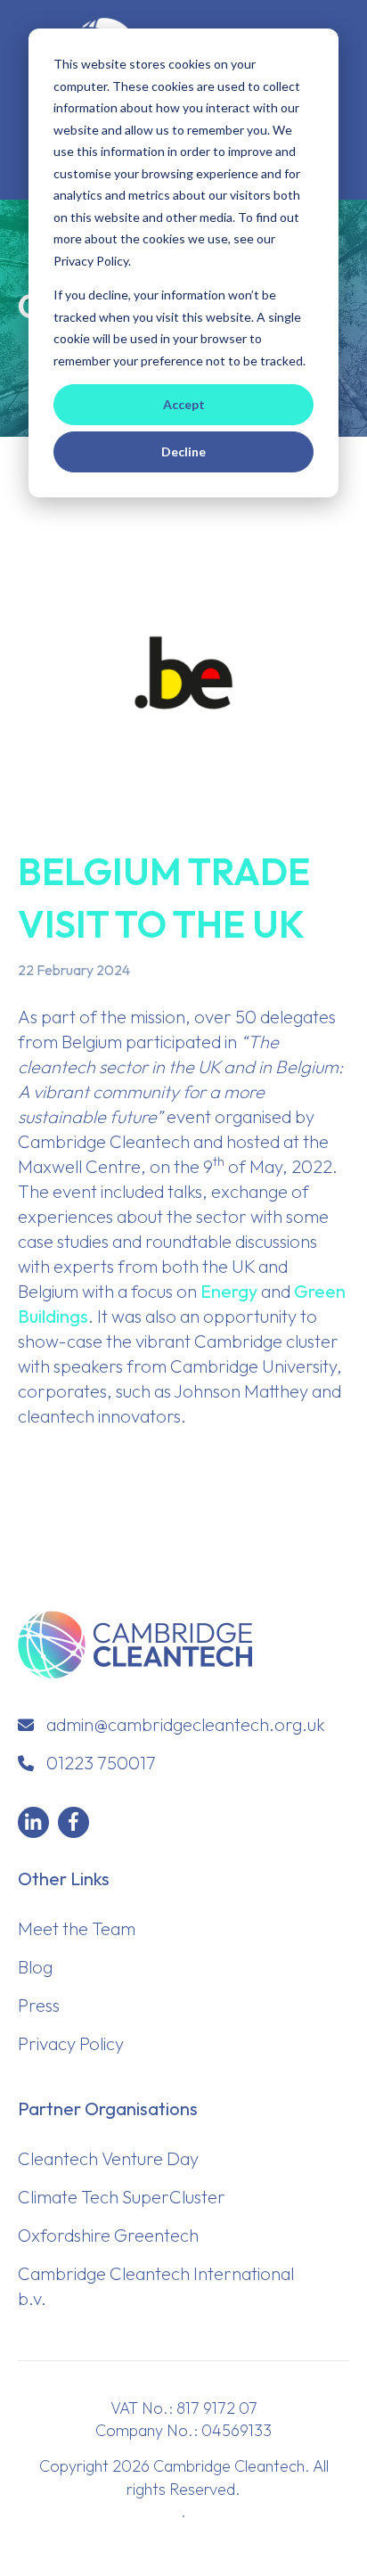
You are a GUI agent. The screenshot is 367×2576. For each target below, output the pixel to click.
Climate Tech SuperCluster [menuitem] (122, 2197)
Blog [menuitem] (35, 1967)
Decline (183, 451)
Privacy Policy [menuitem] (71, 2043)
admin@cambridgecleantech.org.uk (186, 1724)
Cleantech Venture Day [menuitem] (108, 2158)
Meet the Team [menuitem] (77, 1928)
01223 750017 (101, 1763)
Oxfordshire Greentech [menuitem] (108, 2235)
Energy (229, 1291)
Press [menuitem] (39, 2005)
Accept (184, 404)
